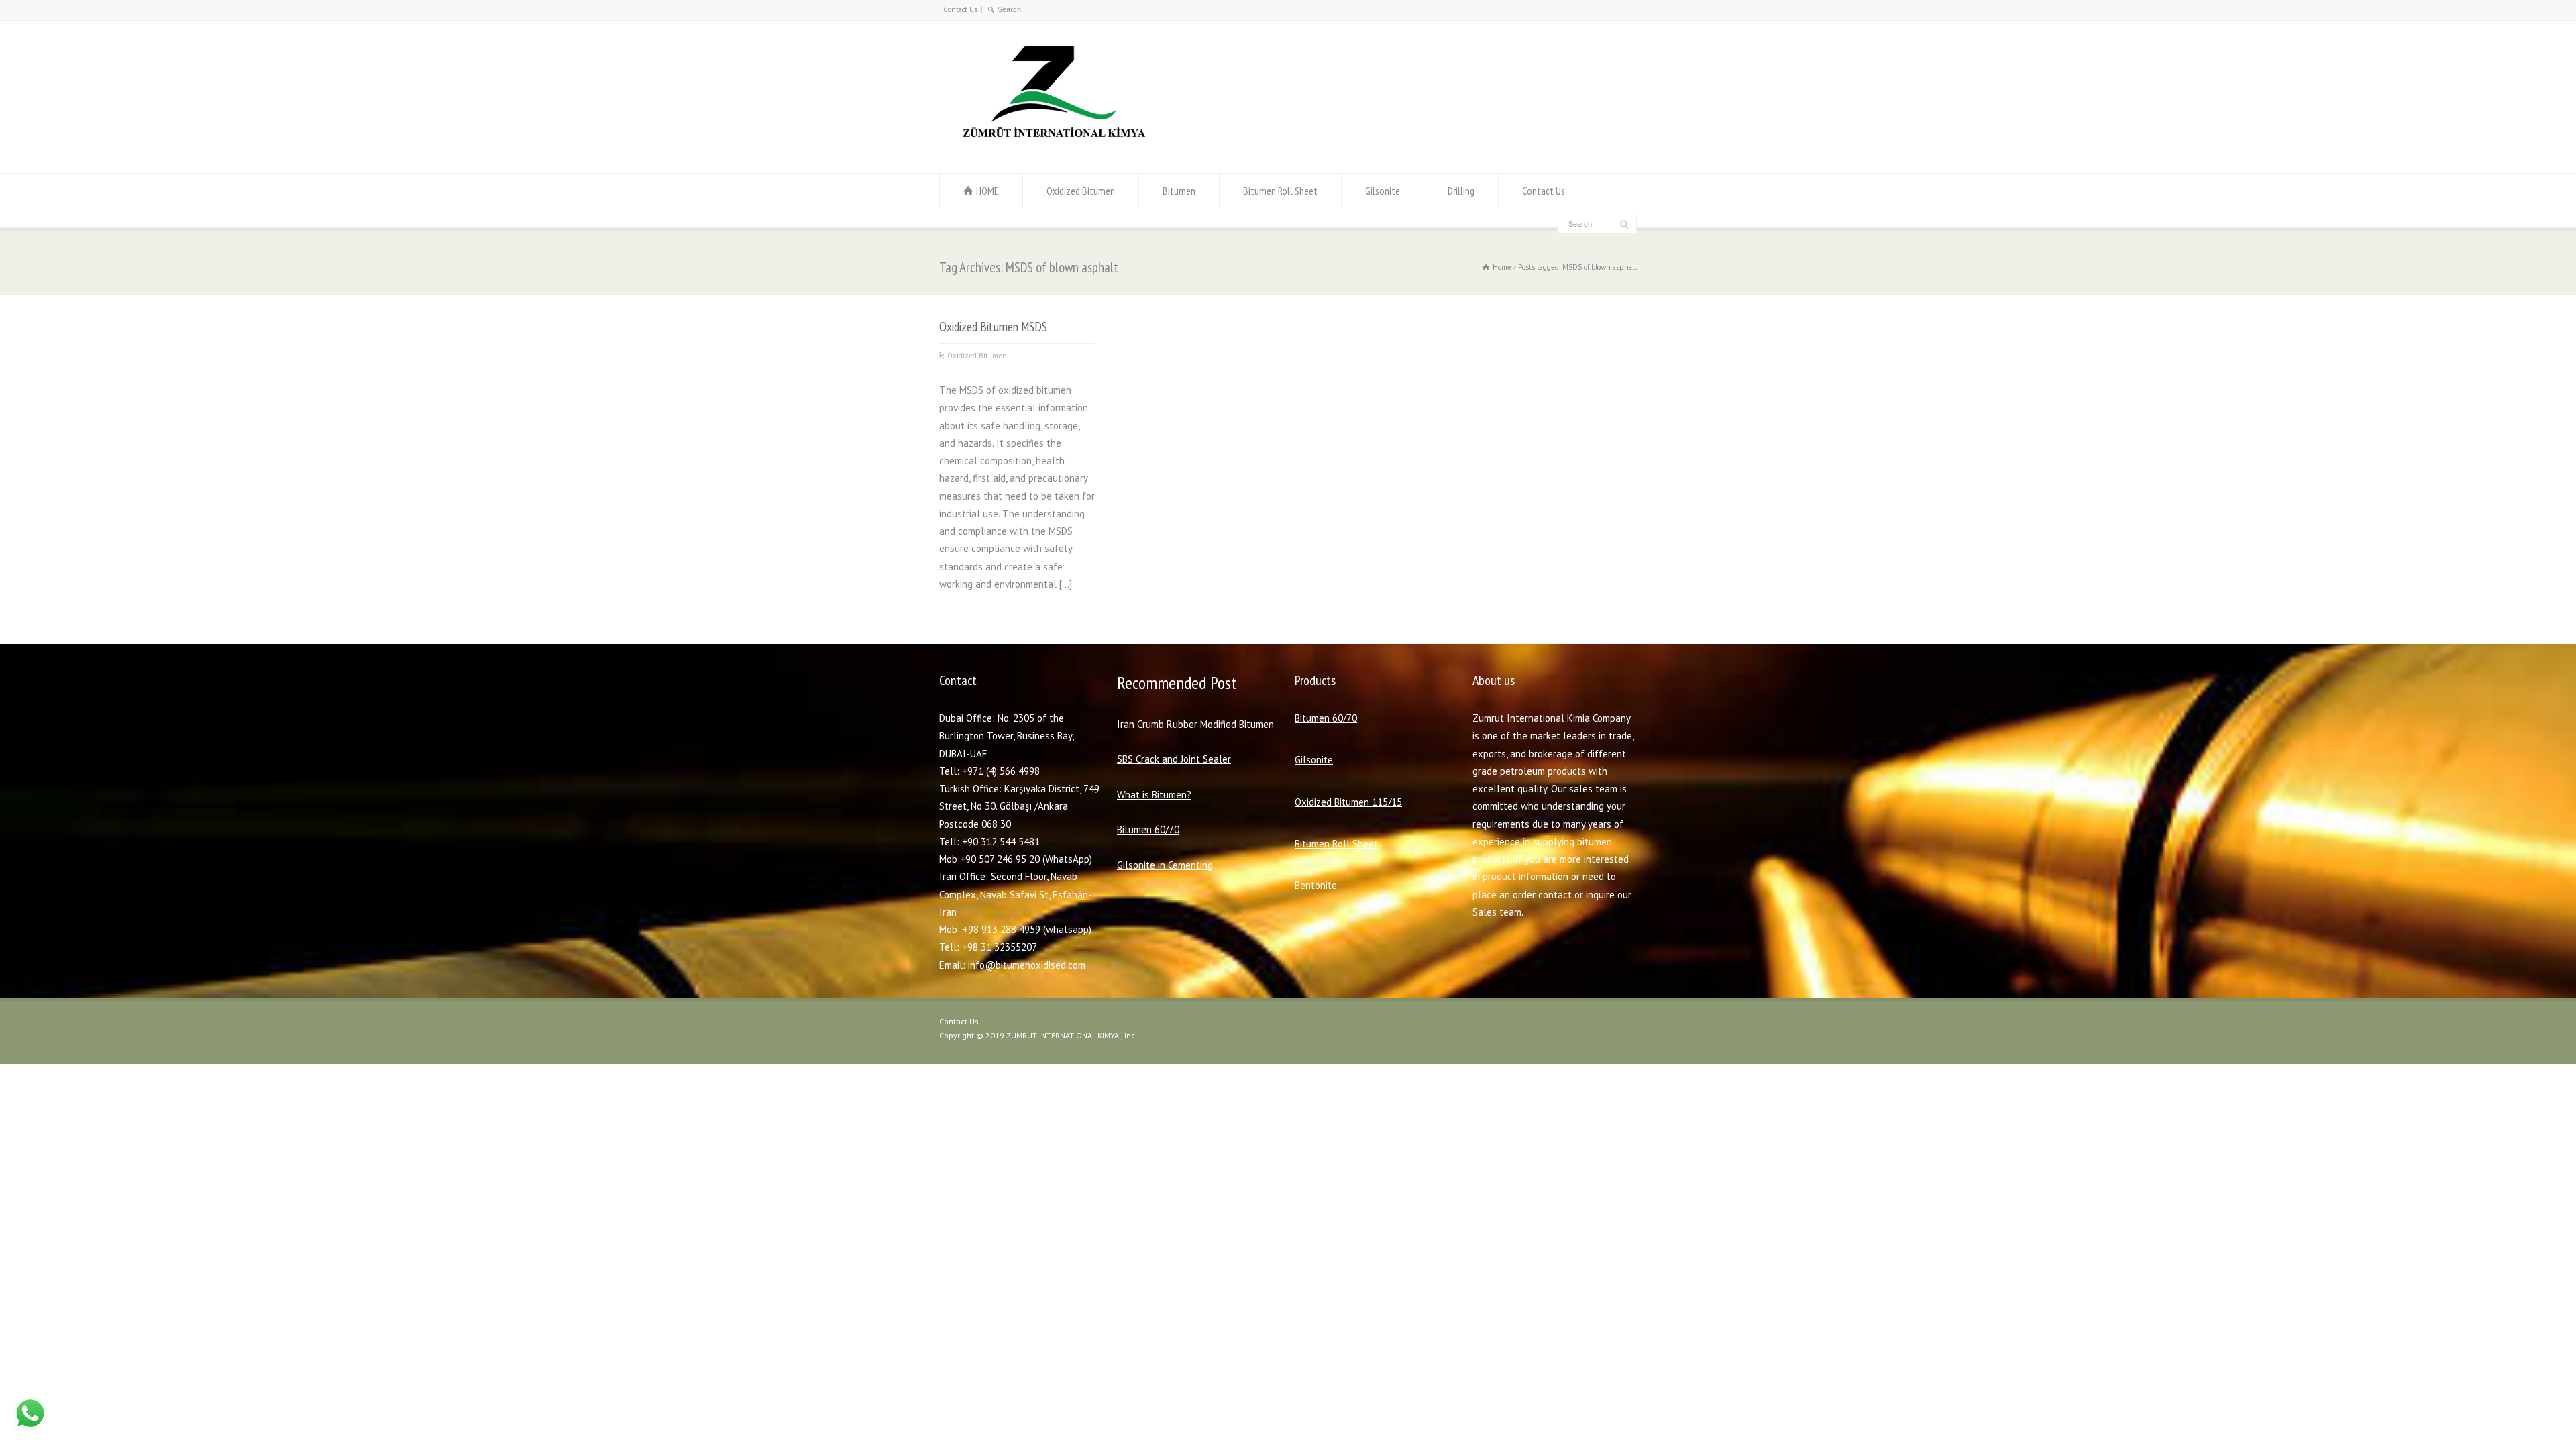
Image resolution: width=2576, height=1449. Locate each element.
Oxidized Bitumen (1081, 191)
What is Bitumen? (1154, 795)
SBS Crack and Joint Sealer (1174, 759)
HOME (987, 191)
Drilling (1461, 191)
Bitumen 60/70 (1148, 829)
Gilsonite (1383, 191)
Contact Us (960, 9)
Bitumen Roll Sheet (1280, 191)
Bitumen (1179, 191)
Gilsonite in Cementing (1165, 865)
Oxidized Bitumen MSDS (993, 326)
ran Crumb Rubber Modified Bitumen (1197, 724)
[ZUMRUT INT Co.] (1051, 147)
